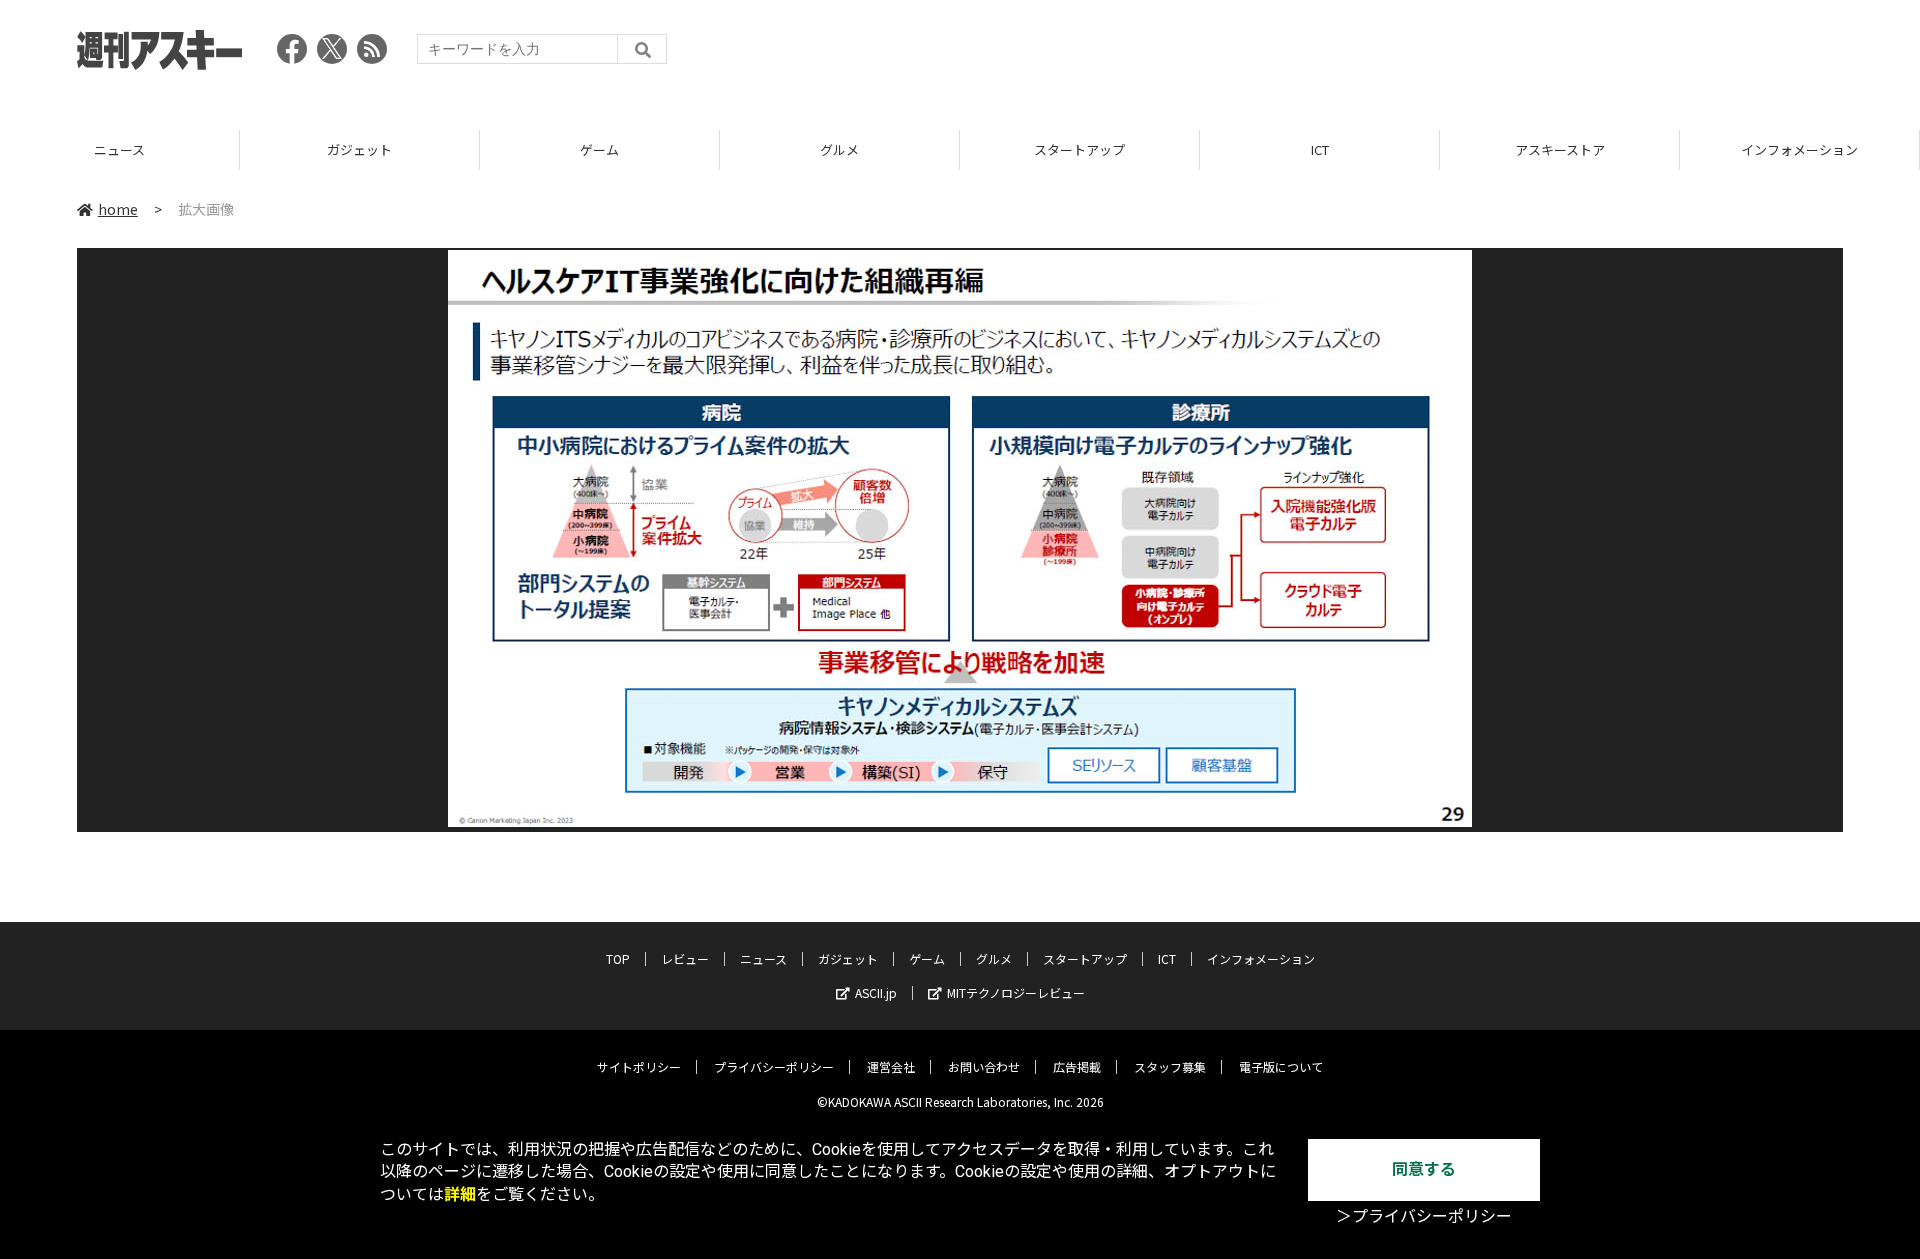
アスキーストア (1560, 149)
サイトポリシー (639, 1066)
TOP (618, 958)
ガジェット (359, 149)
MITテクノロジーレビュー (1016, 992)
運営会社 (891, 1066)
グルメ (839, 149)
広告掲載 (1077, 1066)
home (118, 209)
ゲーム (599, 149)
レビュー (685, 958)
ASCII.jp (876, 992)
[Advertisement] (1479, 55)
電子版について (1281, 1066)
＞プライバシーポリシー (1424, 1216)
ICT (1320, 149)
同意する (1424, 1169)
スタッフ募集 (1170, 1066)
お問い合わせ (984, 1066)
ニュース (119, 149)
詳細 (460, 1194)
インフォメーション (1799, 149)
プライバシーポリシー (774, 1066)
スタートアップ (1079, 149)
